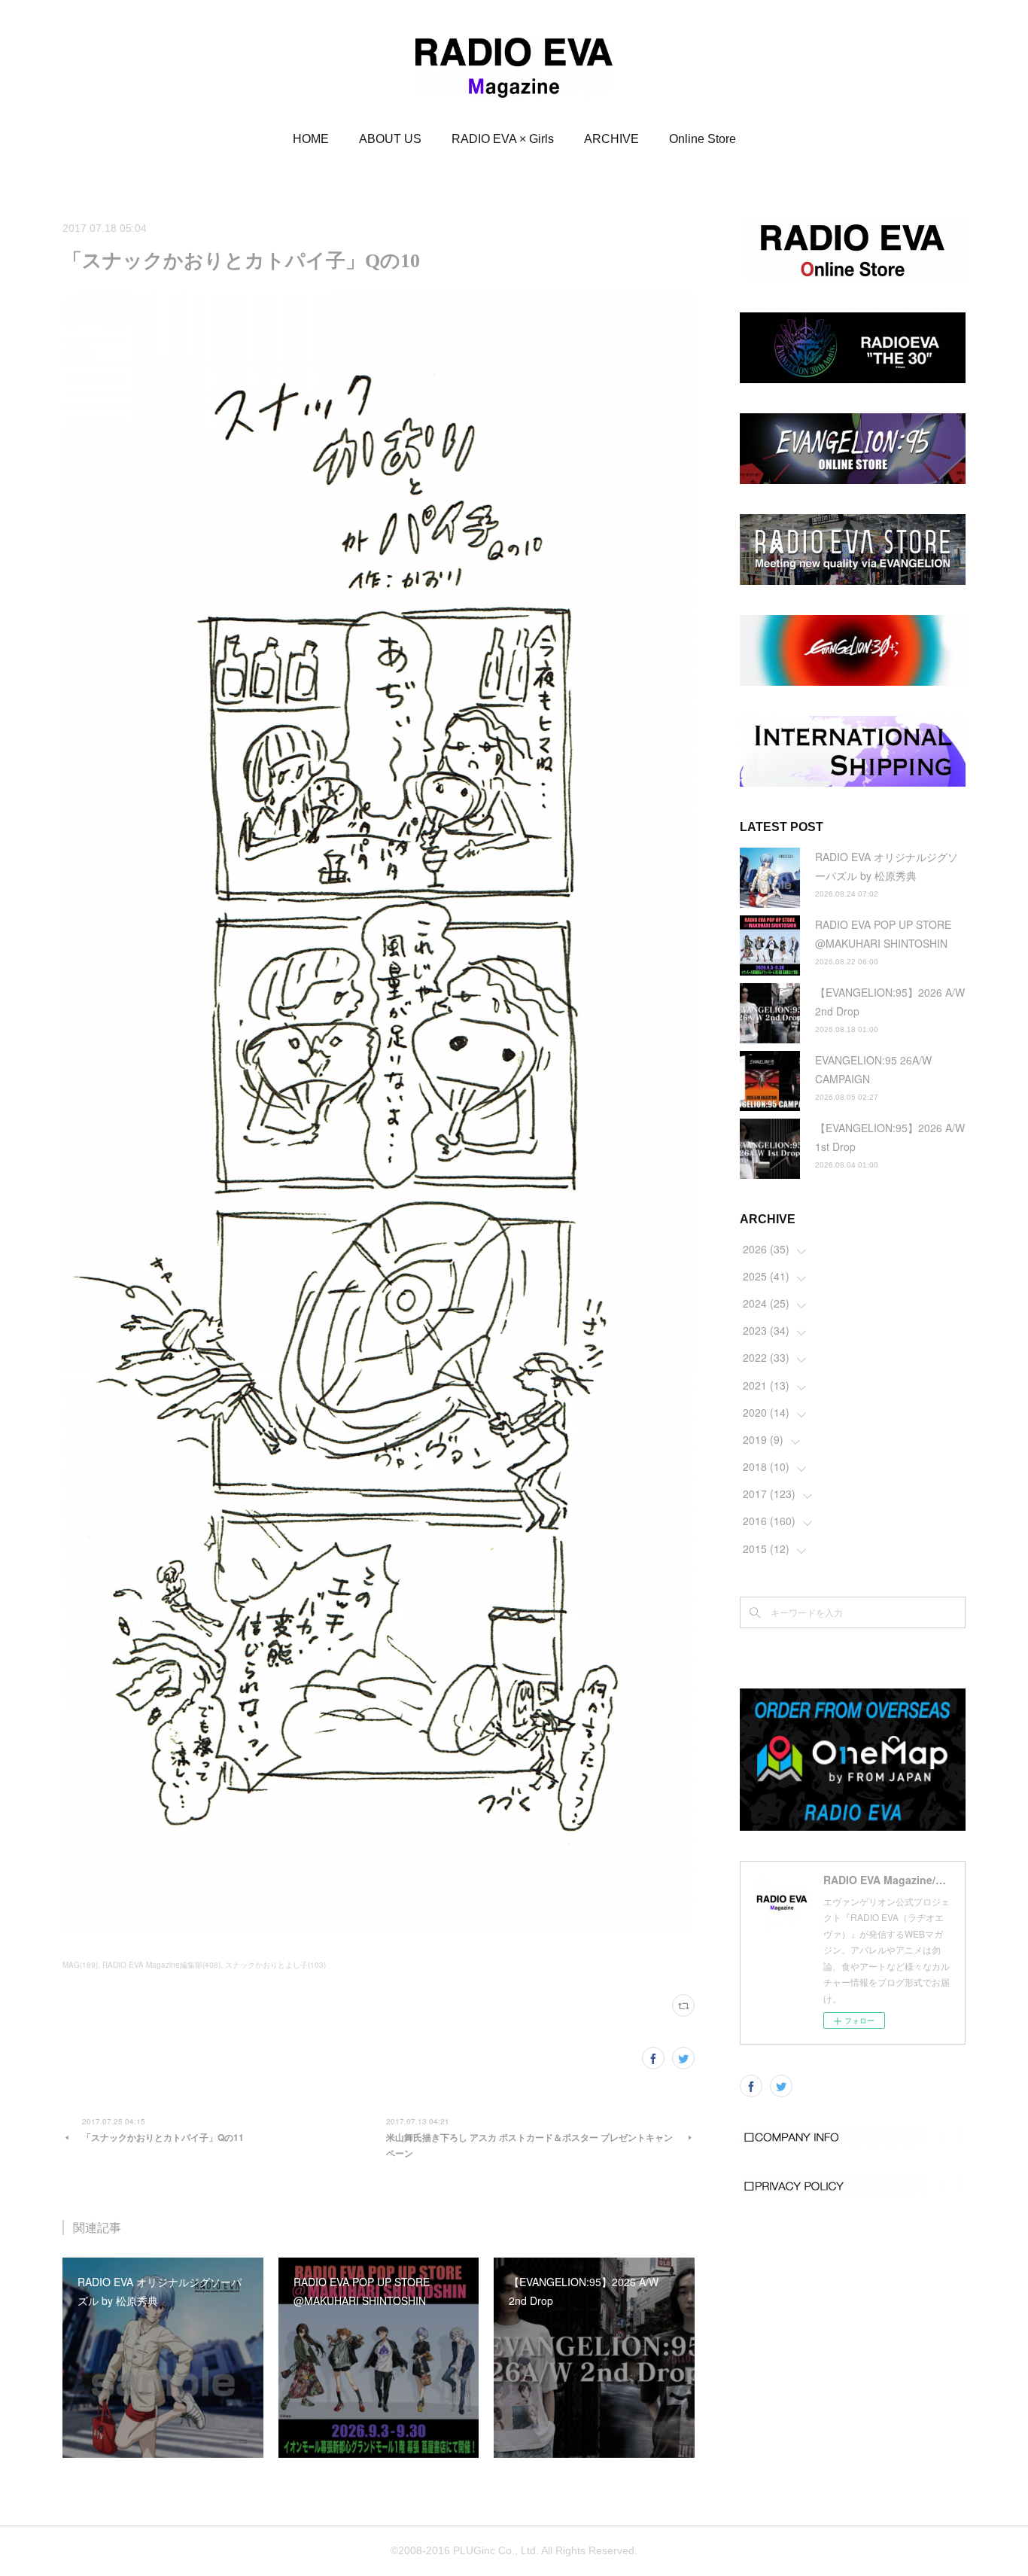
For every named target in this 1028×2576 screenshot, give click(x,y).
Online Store (703, 139)
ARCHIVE (611, 139)
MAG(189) (80, 1965)
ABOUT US (390, 139)
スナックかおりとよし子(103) (275, 1965)
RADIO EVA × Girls (503, 139)
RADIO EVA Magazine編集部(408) (161, 1965)
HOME (311, 139)
